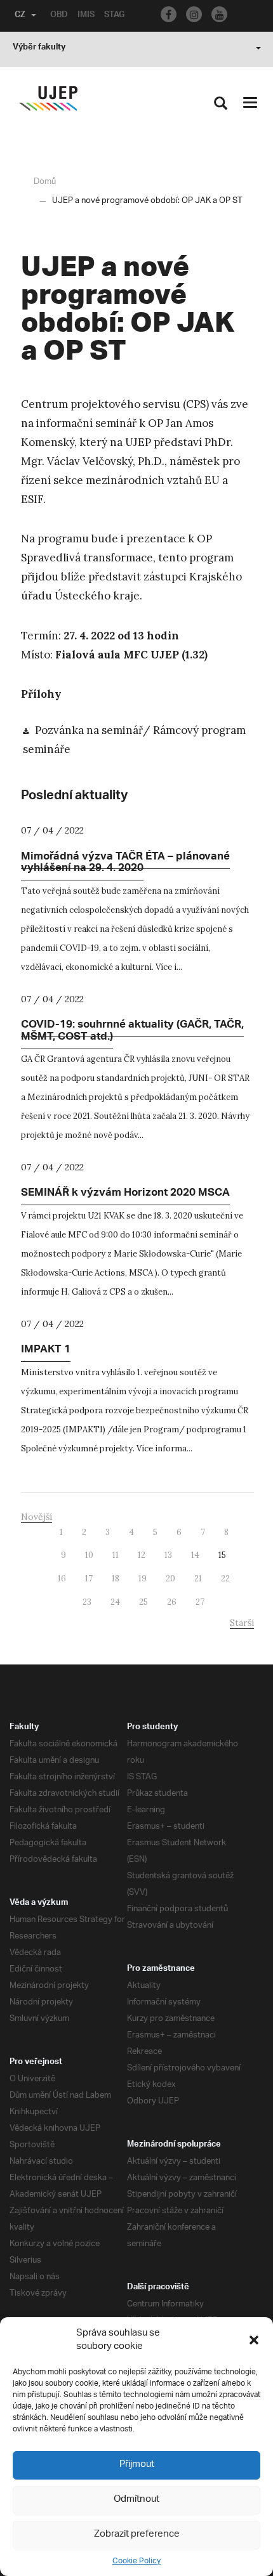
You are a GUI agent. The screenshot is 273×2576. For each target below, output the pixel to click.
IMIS (86, 16)
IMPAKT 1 (46, 1350)
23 (87, 1602)
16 (62, 1579)
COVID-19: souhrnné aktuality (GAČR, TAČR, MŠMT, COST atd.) (132, 1032)
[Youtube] (219, 14)
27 (200, 1602)
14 (195, 1555)
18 (116, 1579)
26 (172, 1602)
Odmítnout (136, 2500)
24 (115, 1602)
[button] (254, 2340)
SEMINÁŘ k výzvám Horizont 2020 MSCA (125, 1194)
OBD (59, 16)
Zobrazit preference (137, 2534)
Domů (45, 182)
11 (116, 1555)
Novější (37, 1517)
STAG (114, 16)
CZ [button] (20, 16)
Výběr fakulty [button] (39, 48)
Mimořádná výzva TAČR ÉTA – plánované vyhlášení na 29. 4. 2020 (125, 864)
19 (143, 1579)
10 (89, 1555)
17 (89, 1579)
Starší (242, 1623)
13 (168, 1555)
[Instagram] (194, 14)
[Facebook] (169, 14)
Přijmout (137, 2465)
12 (142, 1555)
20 (170, 1579)
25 (143, 1602)
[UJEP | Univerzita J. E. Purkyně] (48, 99)
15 (222, 1555)
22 (225, 1579)
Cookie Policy (136, 2561)
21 (198, 1579)
